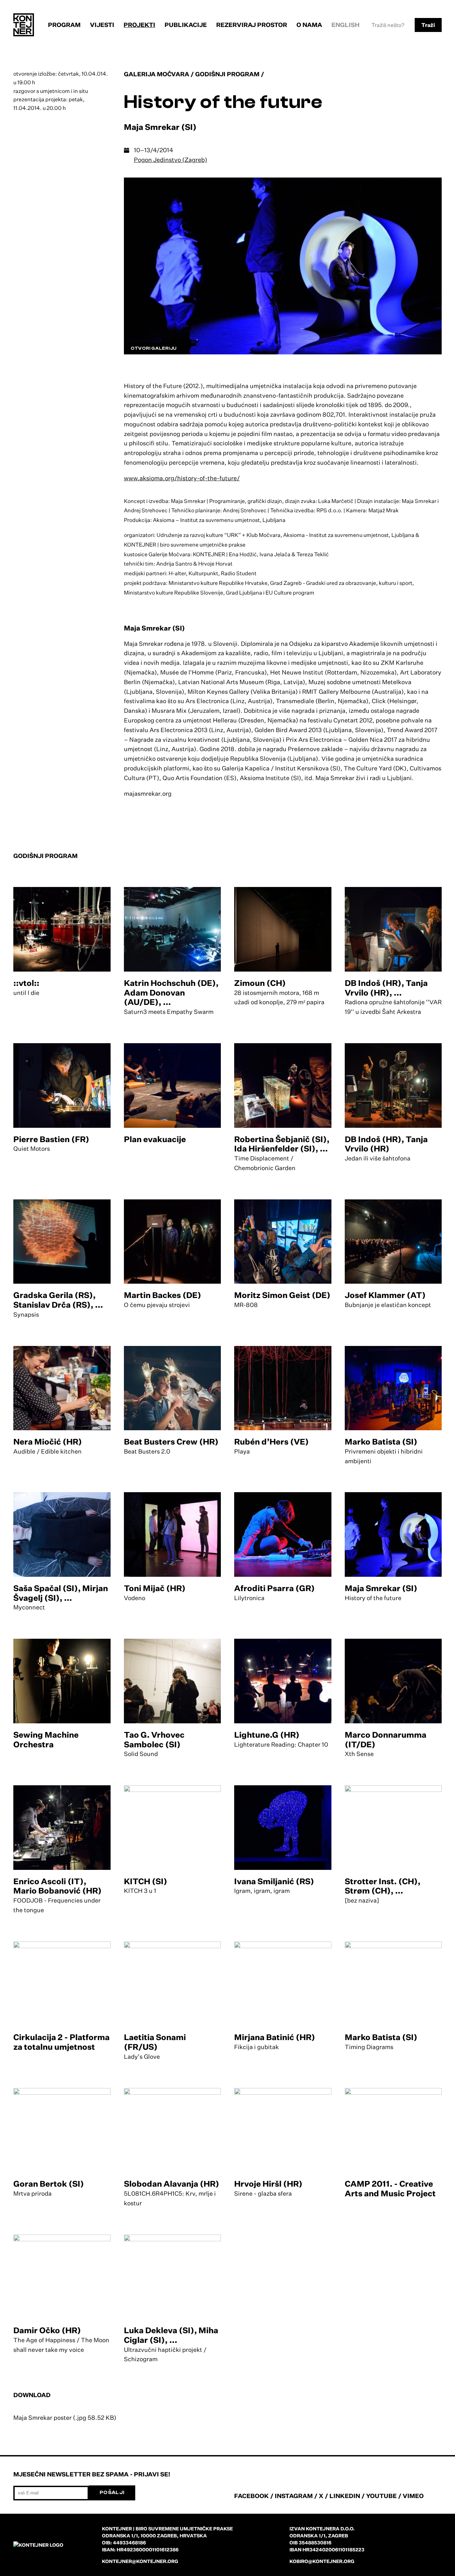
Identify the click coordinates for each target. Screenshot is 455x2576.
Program (64, 25)
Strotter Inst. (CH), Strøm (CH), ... (383, 1886)
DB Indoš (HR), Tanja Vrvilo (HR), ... (386, 988)
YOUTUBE (381, 2496)
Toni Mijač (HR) (155, 1588)
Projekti (139, 25)
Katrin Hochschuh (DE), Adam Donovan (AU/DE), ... (171, 993)
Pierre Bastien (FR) (51, 1139)
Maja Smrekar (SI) (381, 1588)
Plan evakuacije (155, 1139)
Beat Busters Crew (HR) (171, 1442)
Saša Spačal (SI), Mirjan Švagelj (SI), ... (61, 1593)
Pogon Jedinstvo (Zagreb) (171, 160)
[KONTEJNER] (24, 25)
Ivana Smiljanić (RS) (274, 1881)
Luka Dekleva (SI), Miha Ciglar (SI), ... (171, 2335)
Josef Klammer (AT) (385, 1295)
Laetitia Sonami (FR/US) (155, 2042)
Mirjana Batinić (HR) (275, 2037)
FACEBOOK (251, 2496)
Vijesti (102, 25)
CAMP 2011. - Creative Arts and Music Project (390, 2188)
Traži (428, 25)
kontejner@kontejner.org (140, 2561)
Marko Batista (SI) (381, 1442)
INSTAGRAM (294, 2496)
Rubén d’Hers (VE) (271, 1442)
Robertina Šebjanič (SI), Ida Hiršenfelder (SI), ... (282, 1144)
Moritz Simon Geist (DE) (282, 1295)
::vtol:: (26, 983)
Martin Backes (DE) (163, 1295)
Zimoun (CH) (260, 983)
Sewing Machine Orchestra (46, 1739)
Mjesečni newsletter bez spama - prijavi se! (92, 2474)
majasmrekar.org (148, 793)
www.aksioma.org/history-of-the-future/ (182, 478)
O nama (309, 25)
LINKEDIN (345, 2496)
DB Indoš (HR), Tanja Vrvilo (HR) (386, 1144)
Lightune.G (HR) (267, 1735)
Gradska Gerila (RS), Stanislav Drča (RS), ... (58, 1300)
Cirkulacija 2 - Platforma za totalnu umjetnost (61, 2042)
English (346, 25)
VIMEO (413, 2496)
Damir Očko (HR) (47, 2330)
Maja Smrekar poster (65, 2417)
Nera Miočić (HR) (48, 1442)
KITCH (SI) (146, 1881)
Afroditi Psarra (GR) (274, 1588)
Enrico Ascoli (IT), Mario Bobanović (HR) (57, 1886)
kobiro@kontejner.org (322, 2561)
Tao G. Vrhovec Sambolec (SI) (154, 1739)
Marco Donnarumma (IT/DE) (386, 1739)
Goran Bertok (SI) (49, 2184)
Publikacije (186, 25)
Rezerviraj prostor (252, 25)
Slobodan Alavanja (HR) (172, 2184)
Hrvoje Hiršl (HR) (268, 2184)
